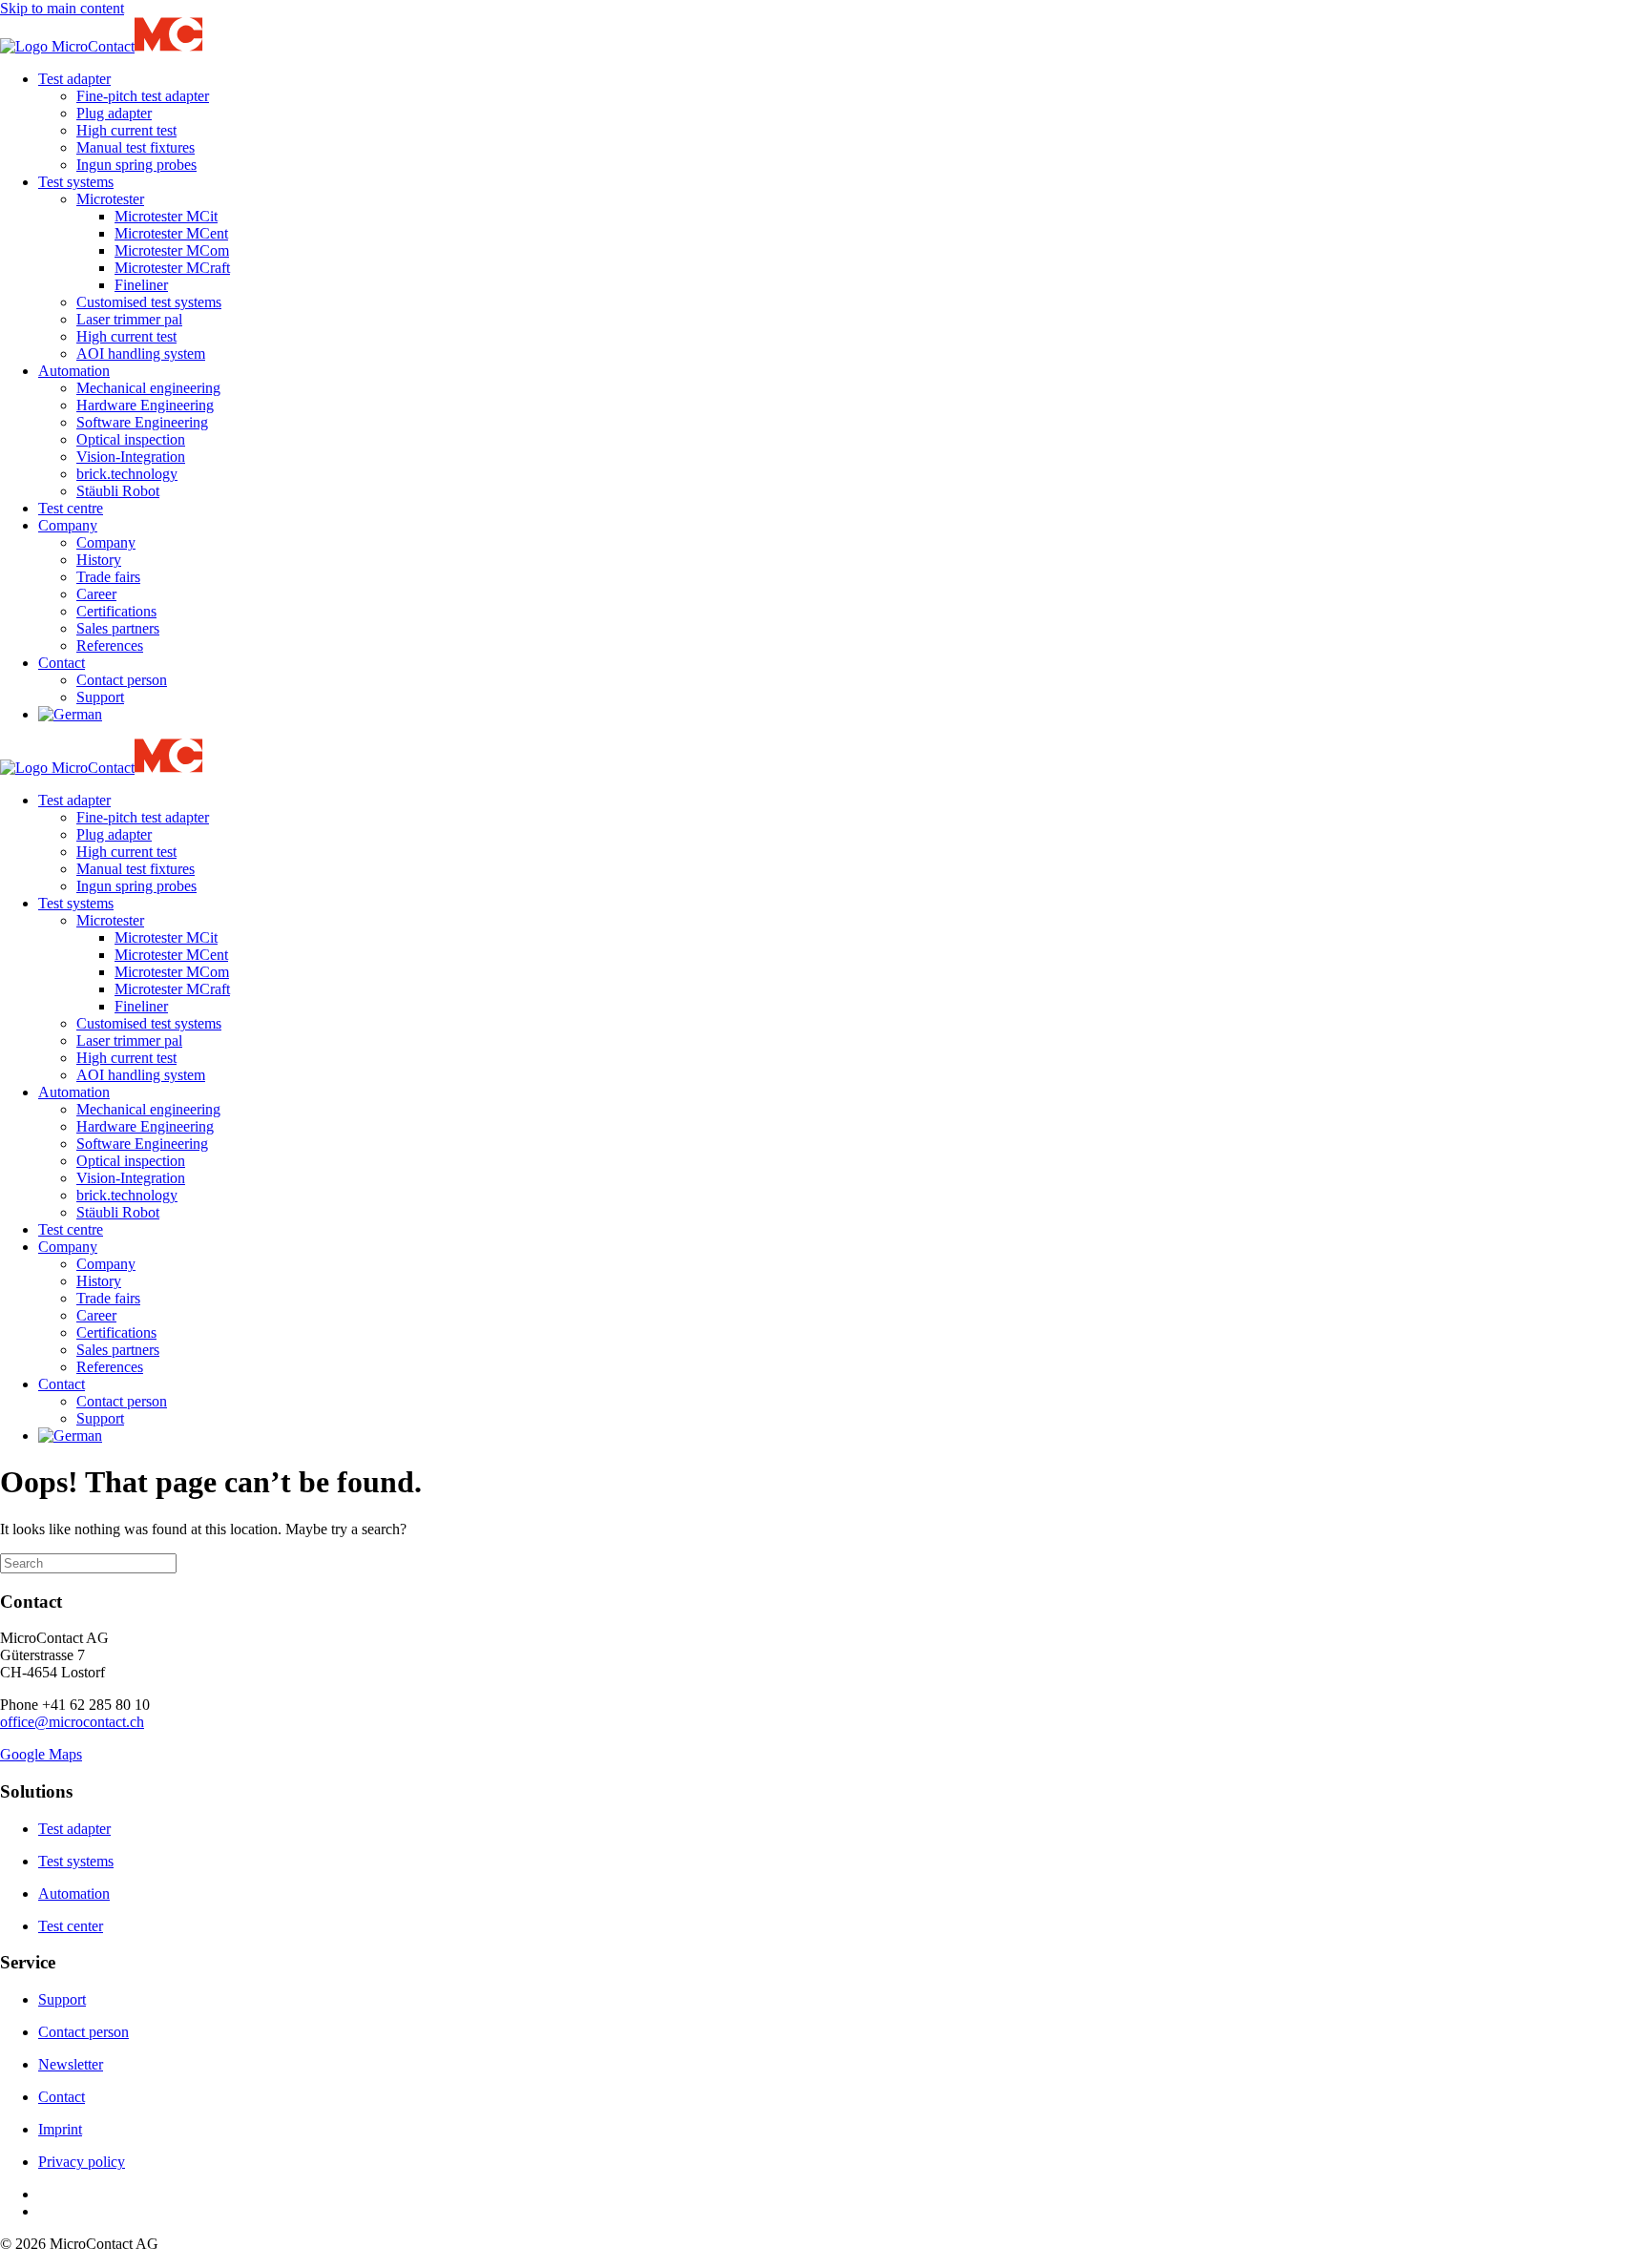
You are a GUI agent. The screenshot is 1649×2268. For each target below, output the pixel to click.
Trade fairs (108, 577)
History (99, 560)
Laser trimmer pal (129, 319)
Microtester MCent (171, 233)
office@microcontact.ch (72, 1722)
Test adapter (74, 79)
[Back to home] (247, 46)
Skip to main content (62, 8)
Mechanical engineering (148, 388)
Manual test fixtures (136, 147)
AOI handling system (141, 354)
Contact (62, 663)
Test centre (71, 508)
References (110, 645)
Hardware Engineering (145, 405)
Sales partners (118, 628)
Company (68, 525)
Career (96, 594)
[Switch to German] (70, 714)
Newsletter (71, 2064)
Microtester (110, 199)
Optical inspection (131, 439)
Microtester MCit (166, 216)
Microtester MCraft (172, 268)
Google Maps (41, 1754)
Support (100, 697)
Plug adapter (114, 113)
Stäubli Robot (118, 491)
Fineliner (141, 285)
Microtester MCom (172, 250)
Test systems (76, 182)
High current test (126, 130)
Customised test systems (149, 302)
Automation (74, 371)
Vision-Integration (131, 457)
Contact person (122, 680)
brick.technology (127, 474)
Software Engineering (142, 422)
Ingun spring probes (136, 165)
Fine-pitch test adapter (143, 96)
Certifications (116, 611)
